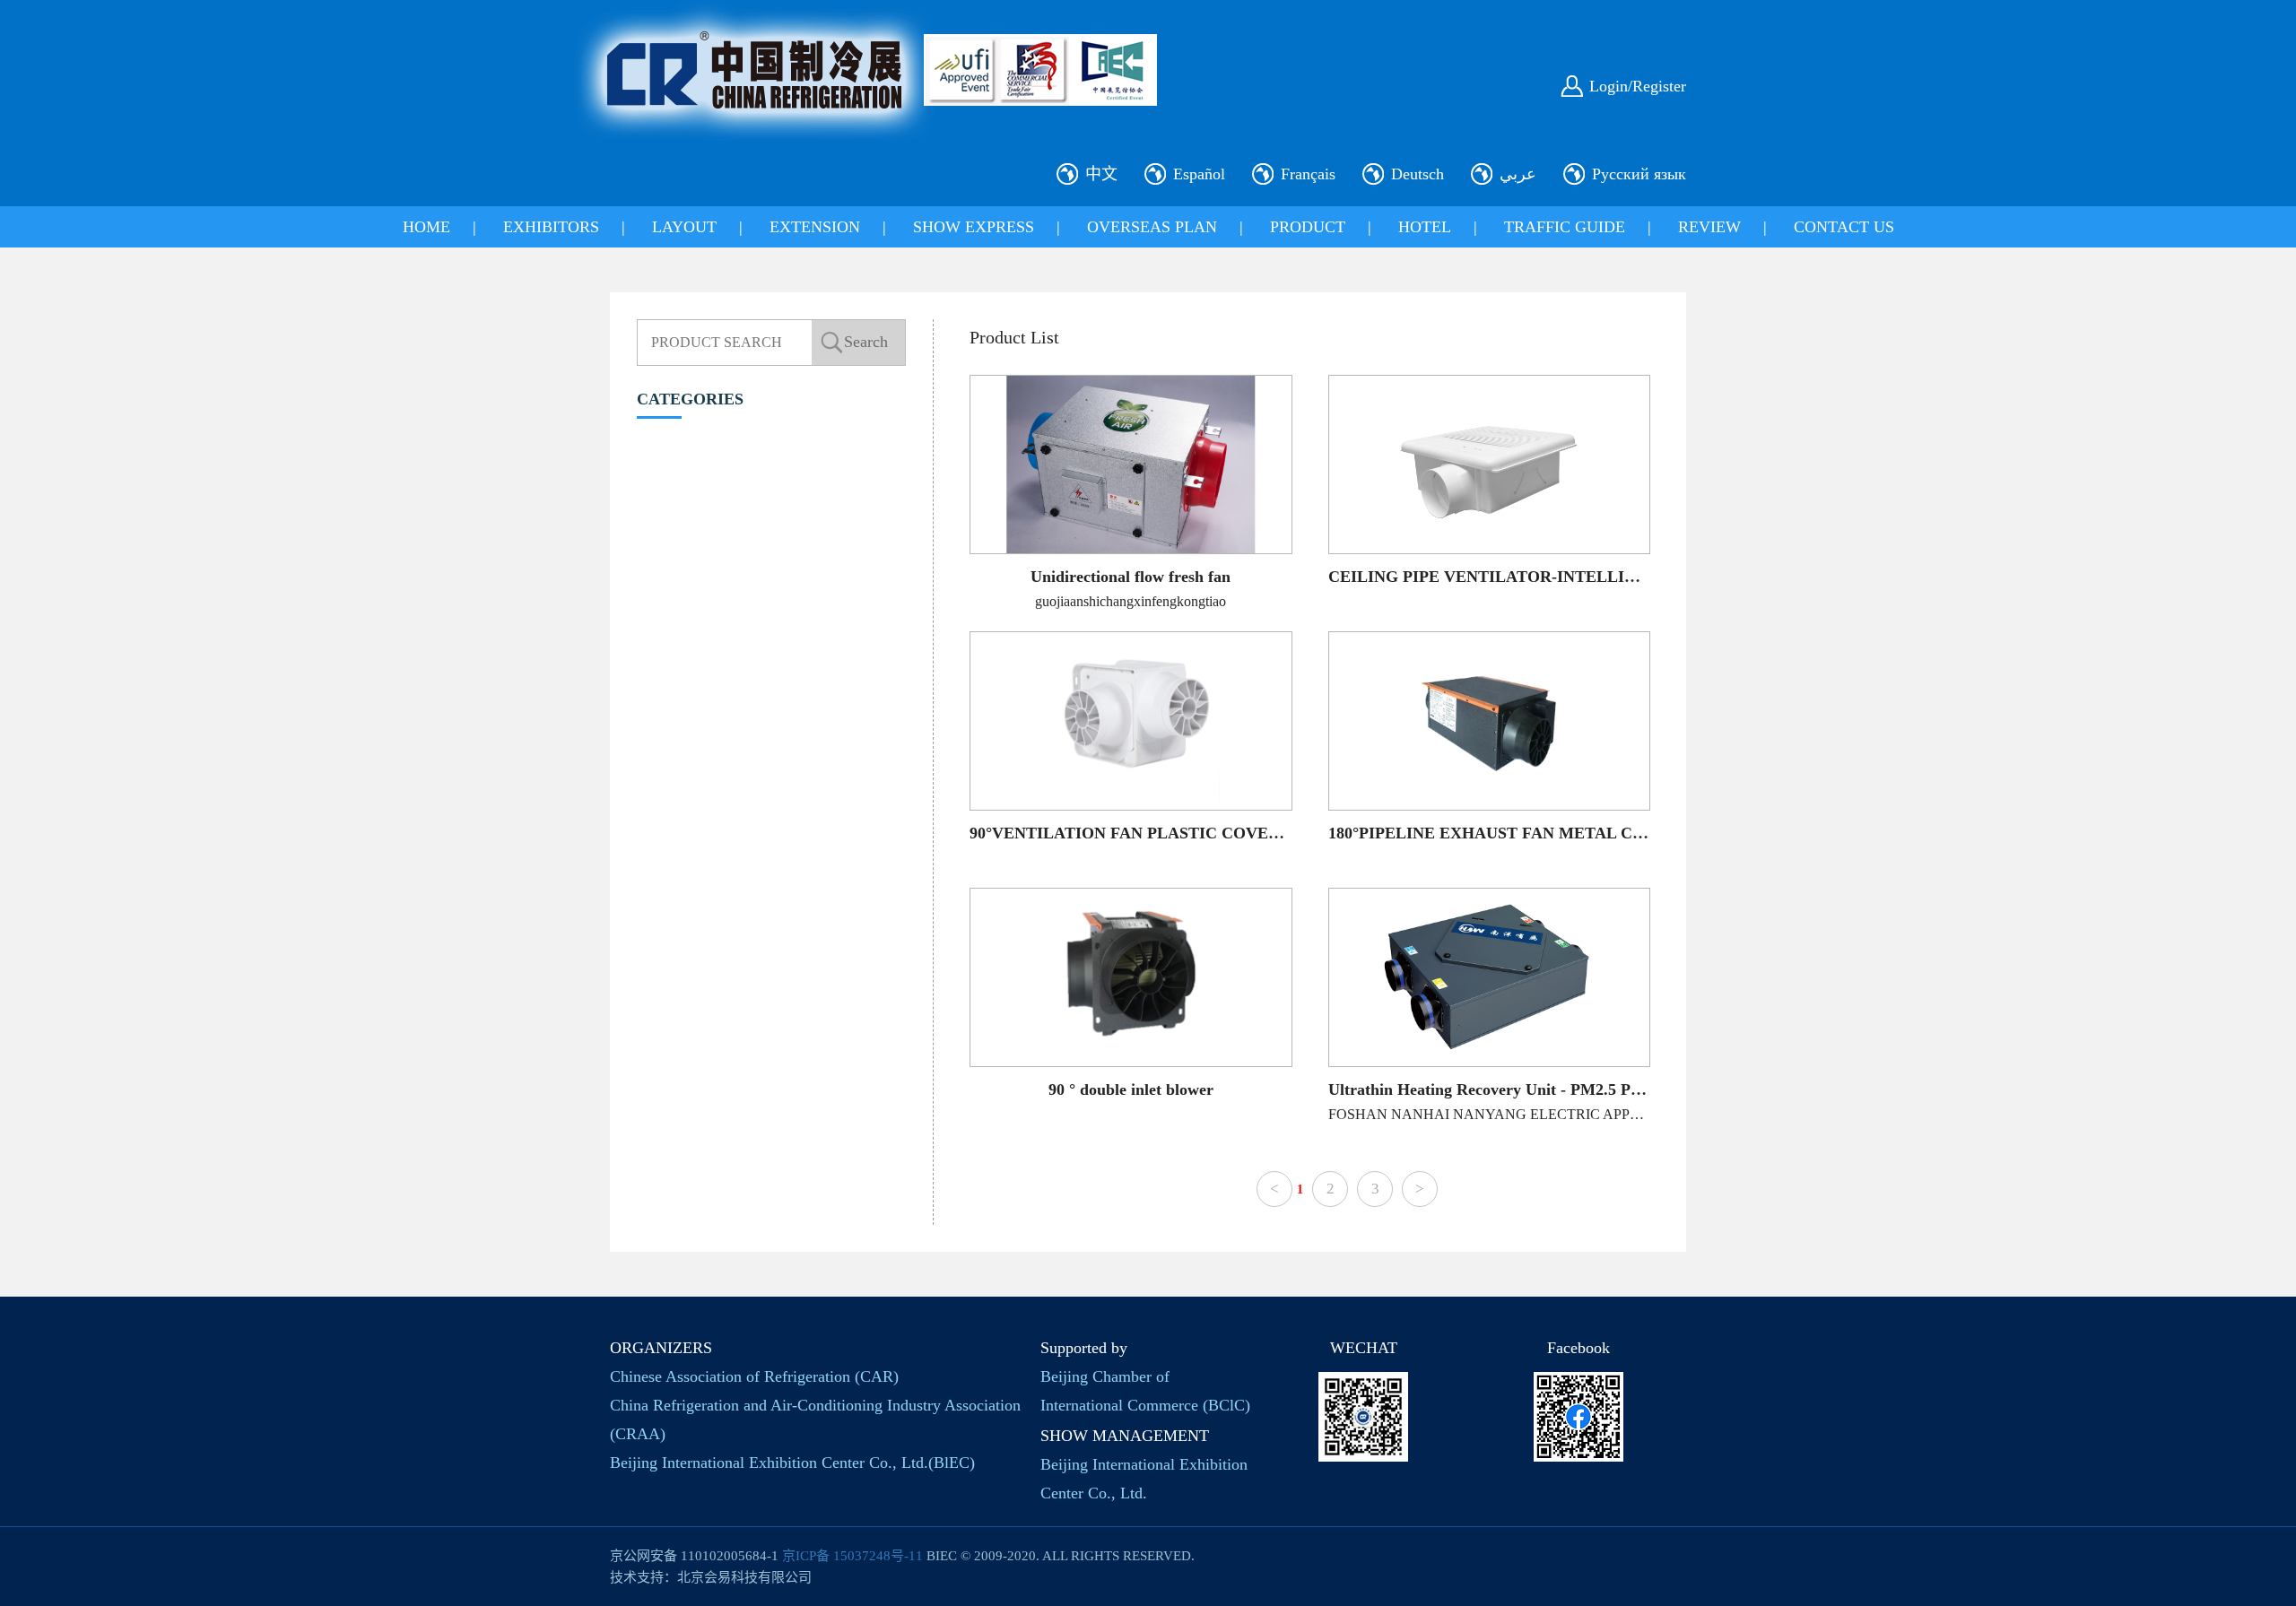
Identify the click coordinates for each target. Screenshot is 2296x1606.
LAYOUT (684, 227)
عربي (1518, 174)
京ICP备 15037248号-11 (852, 1556)
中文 (1101, 174)
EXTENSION (815, 227)
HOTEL (1425, 227)
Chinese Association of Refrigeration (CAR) (754, 1376)
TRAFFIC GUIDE (1565, 227)
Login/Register (1638, 86)
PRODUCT (1308, 227)
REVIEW (1709, 227)
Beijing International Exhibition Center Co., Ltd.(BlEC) (792, 1463)
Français (1308, 174)
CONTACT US (1844, 227)
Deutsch (1418, 174)
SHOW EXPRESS (974, 227)
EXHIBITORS (551, 227)
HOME (426, 227)
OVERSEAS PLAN (1152, 227)
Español (1199, 174)
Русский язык (1639, 174)
